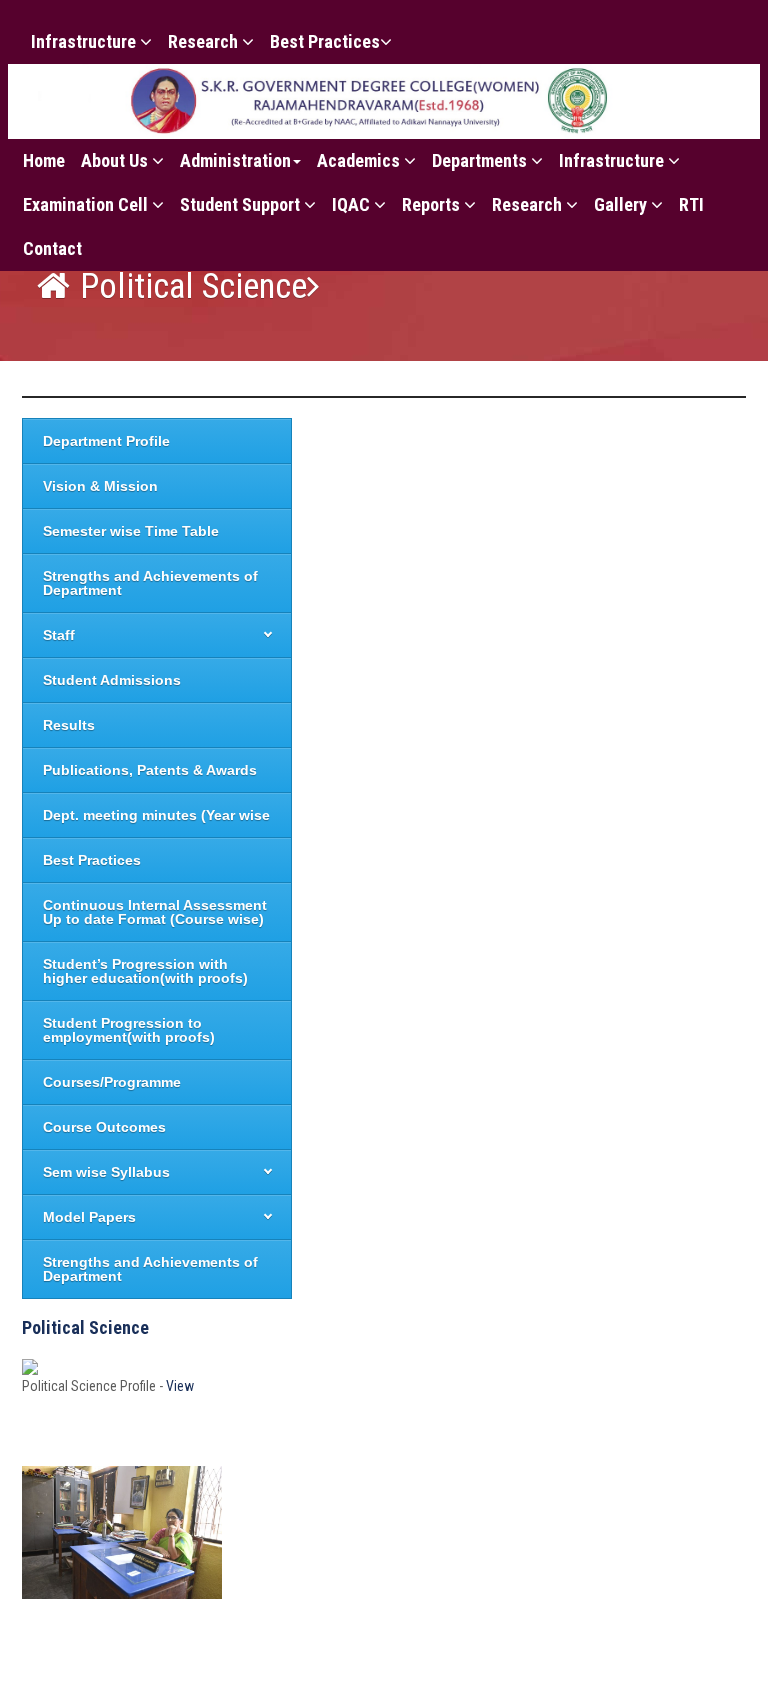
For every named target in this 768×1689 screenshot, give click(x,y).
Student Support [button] (242, 204)
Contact (52, 248)
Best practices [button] (325, 41)
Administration (235, 160)
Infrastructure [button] (85, 41)
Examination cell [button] (87, 204)
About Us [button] (116, 160)
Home (44, 160)
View (180, 1386)
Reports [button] (433, 204)
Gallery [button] (622, 204)
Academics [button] (360, 160)
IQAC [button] (353, 204)
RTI (691, 204)
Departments (481, 160)
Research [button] (205, 41)
